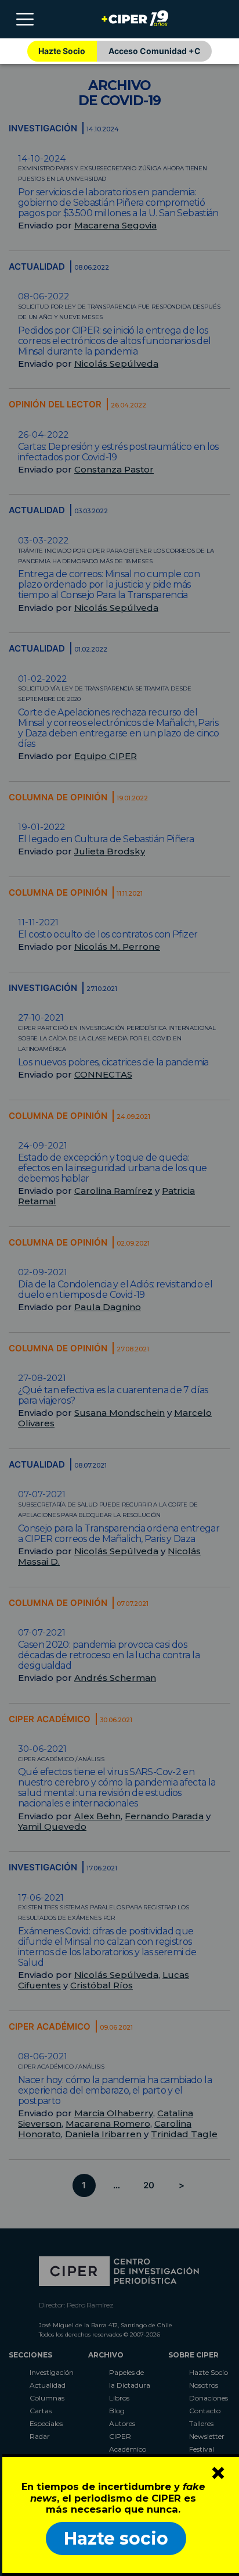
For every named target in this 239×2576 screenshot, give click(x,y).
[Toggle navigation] (25, 19)
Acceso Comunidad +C (155, 51)
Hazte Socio (62, 51)
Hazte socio (116, 2539)
